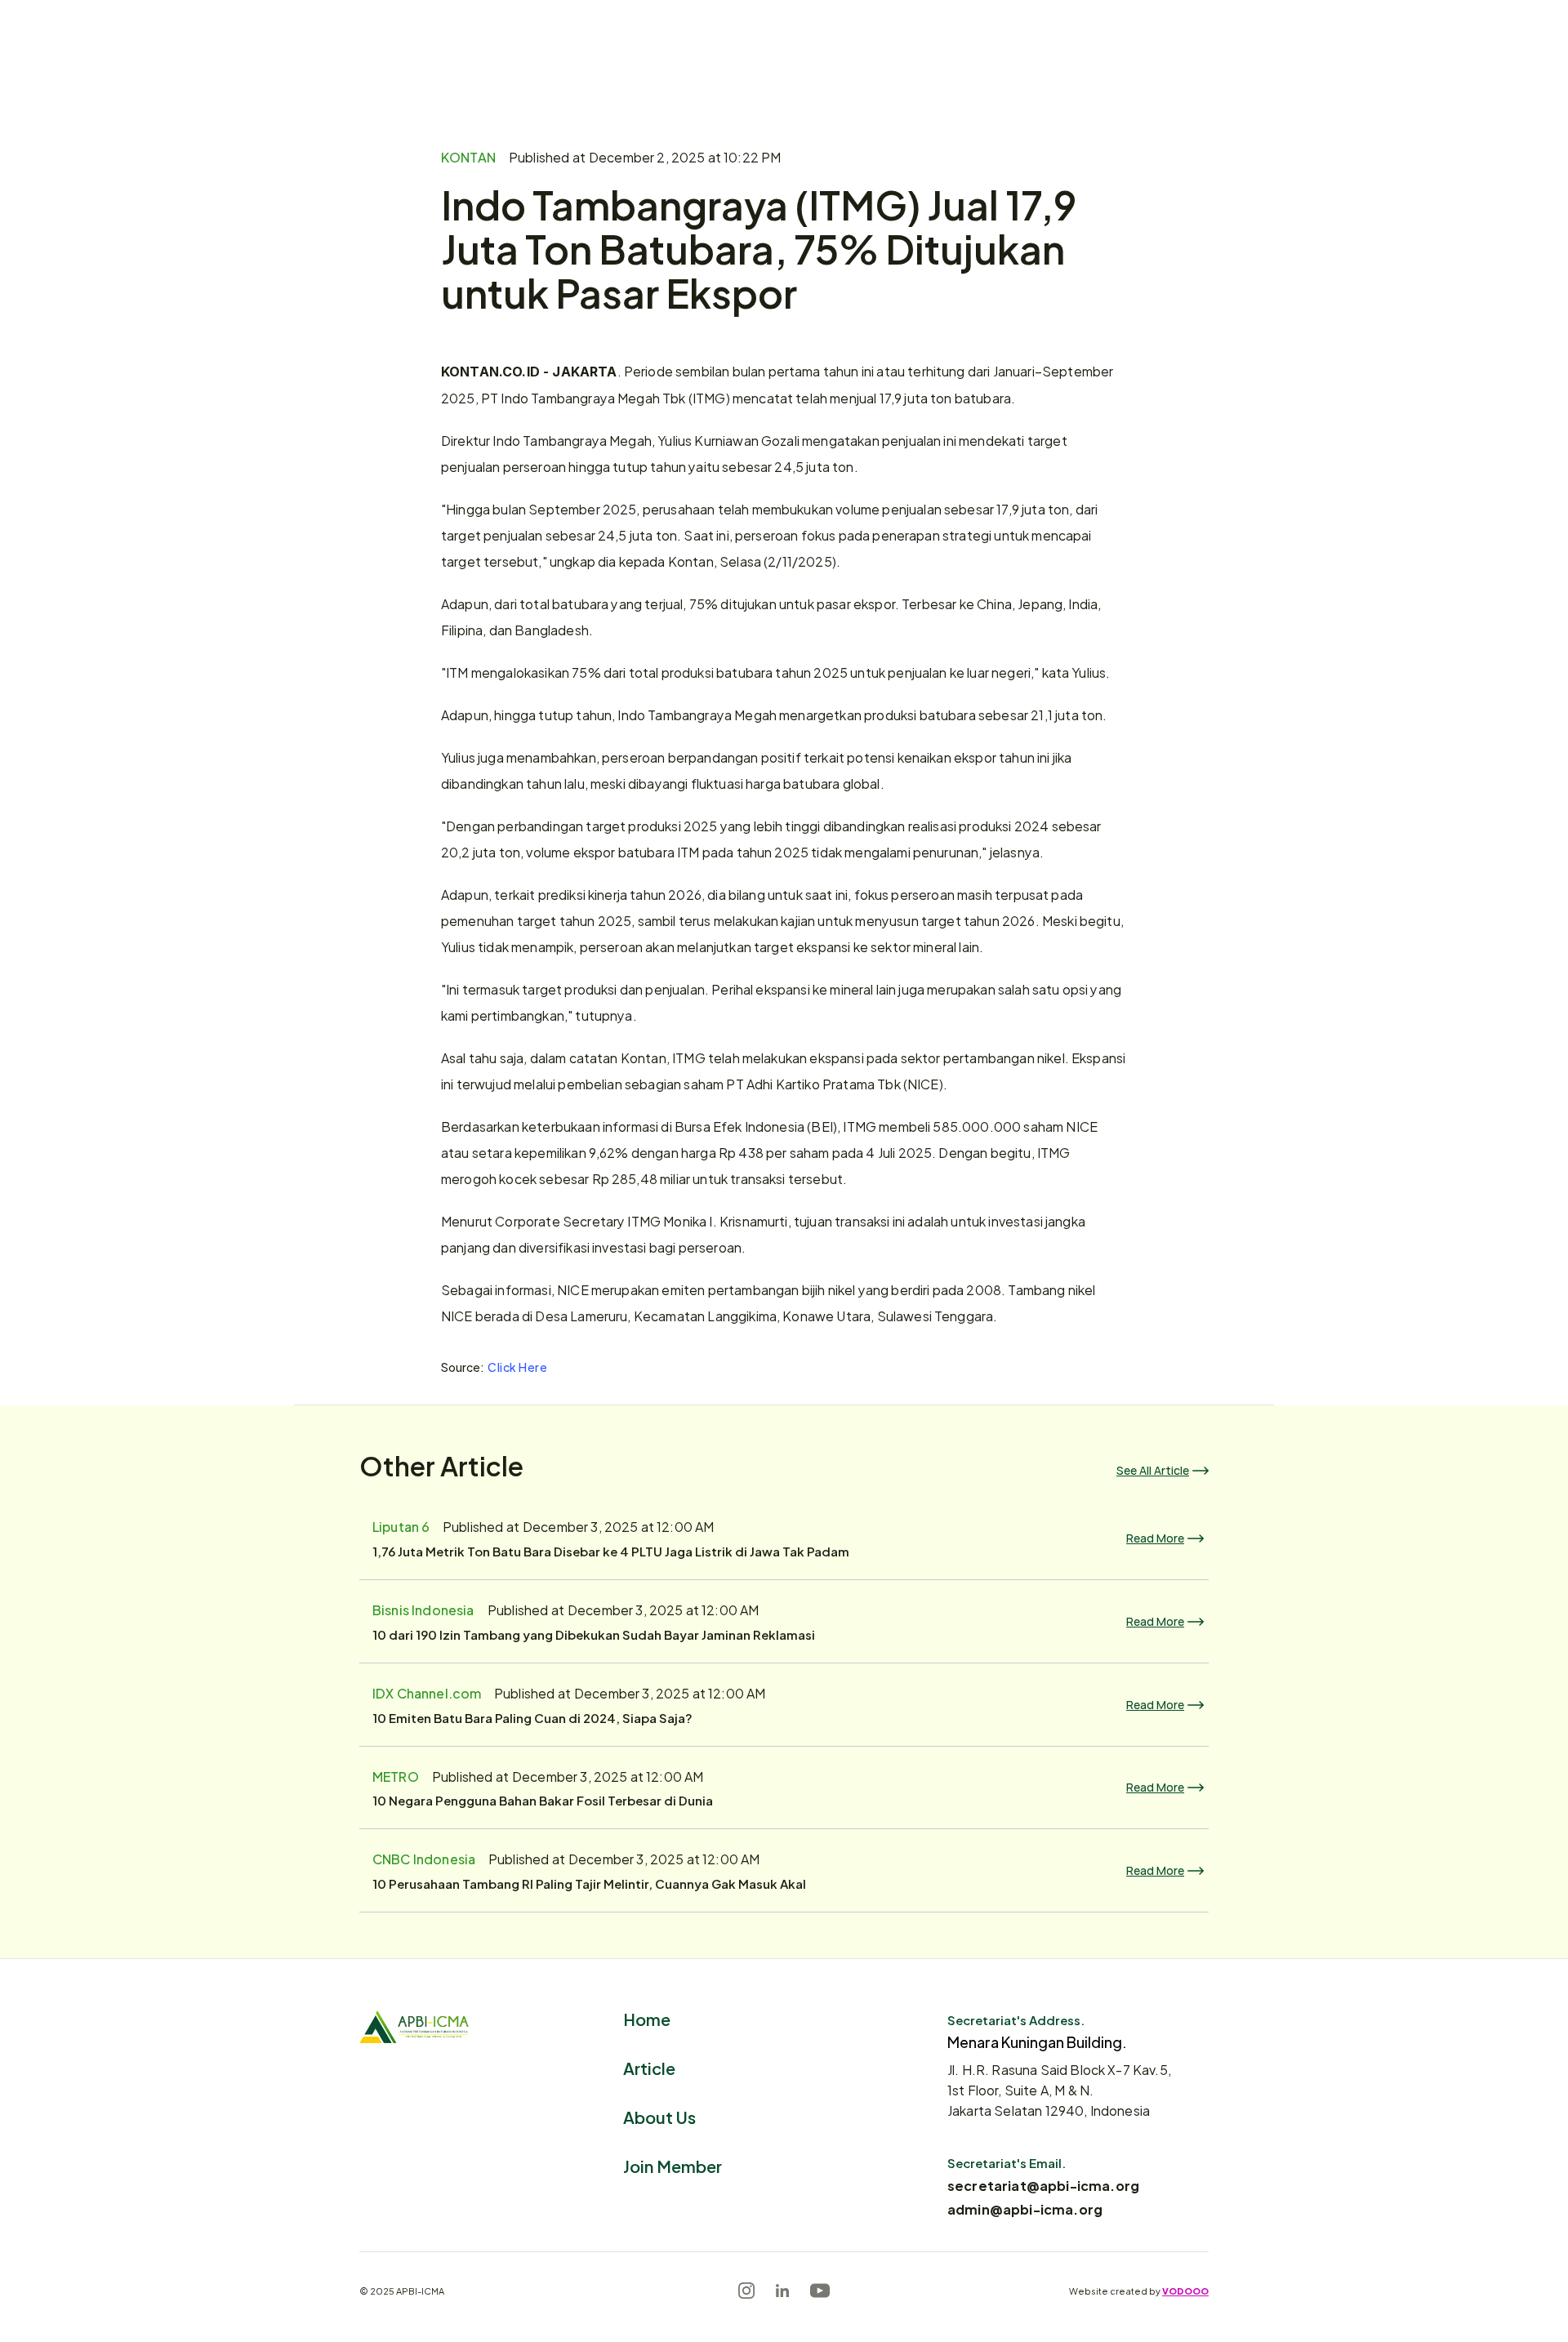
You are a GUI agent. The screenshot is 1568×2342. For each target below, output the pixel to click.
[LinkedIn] (782, 2291)
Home (647, 2018)
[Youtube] (820, 2291)
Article (649, 2067)
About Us (659, 2116)
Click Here (518, 1367)
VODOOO (1185, 2291)
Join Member (673, 2165)
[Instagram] (746, 2291)
